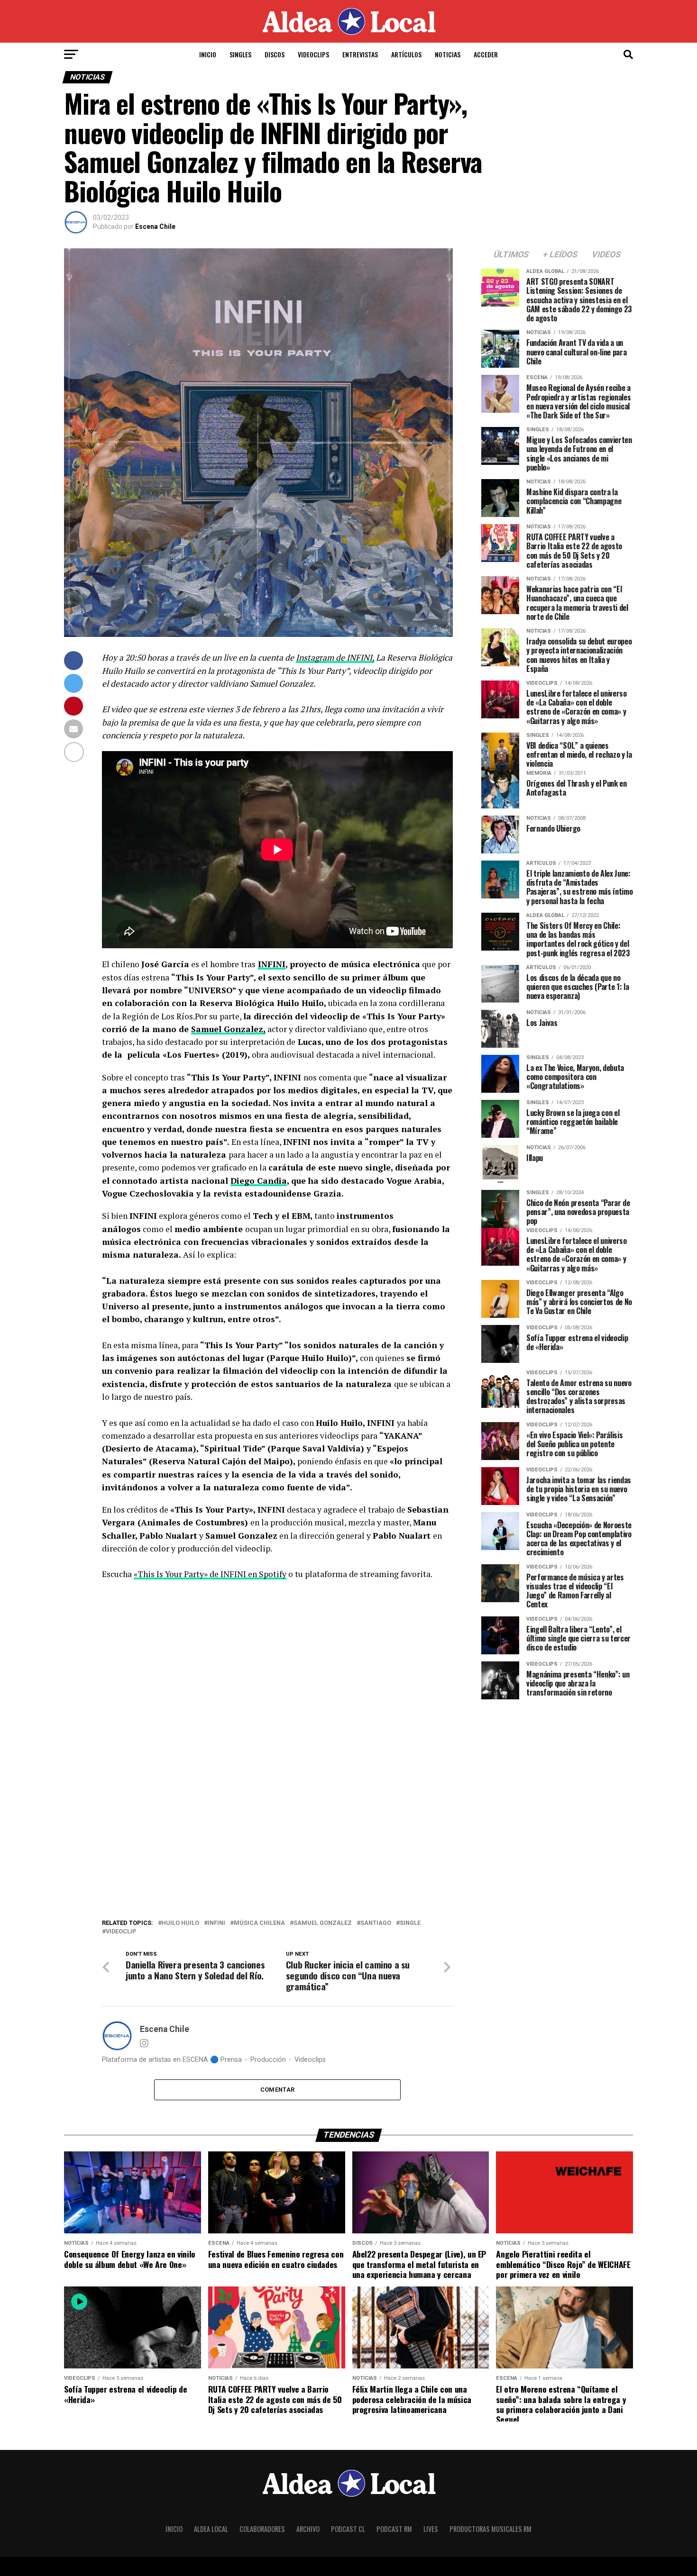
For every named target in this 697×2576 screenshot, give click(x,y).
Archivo (308, 2529)
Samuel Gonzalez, (228, 1029)
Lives (431, 2529)
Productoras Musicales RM (491, 2529)
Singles (240, 54)
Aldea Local (211, 2529)
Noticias (448, 54)
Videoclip (121, 1932)
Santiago (376, 1923)
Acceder (486, 54)
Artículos (406, 54)
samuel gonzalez (323, 1923)
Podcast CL (348, 2529)
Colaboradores (262, 2529)
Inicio (208, 54)
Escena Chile (155, 227)
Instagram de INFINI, (335, 658)
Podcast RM (394, 2529)
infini (216, 1923)
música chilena (259, 1923)
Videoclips (313, 54)
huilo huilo (180, 1923)
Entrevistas (360, 54)
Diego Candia (259, 1181)
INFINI (272, 964)
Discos (275, 54)
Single (410, 1923)
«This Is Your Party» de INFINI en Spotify (210, 1574)
